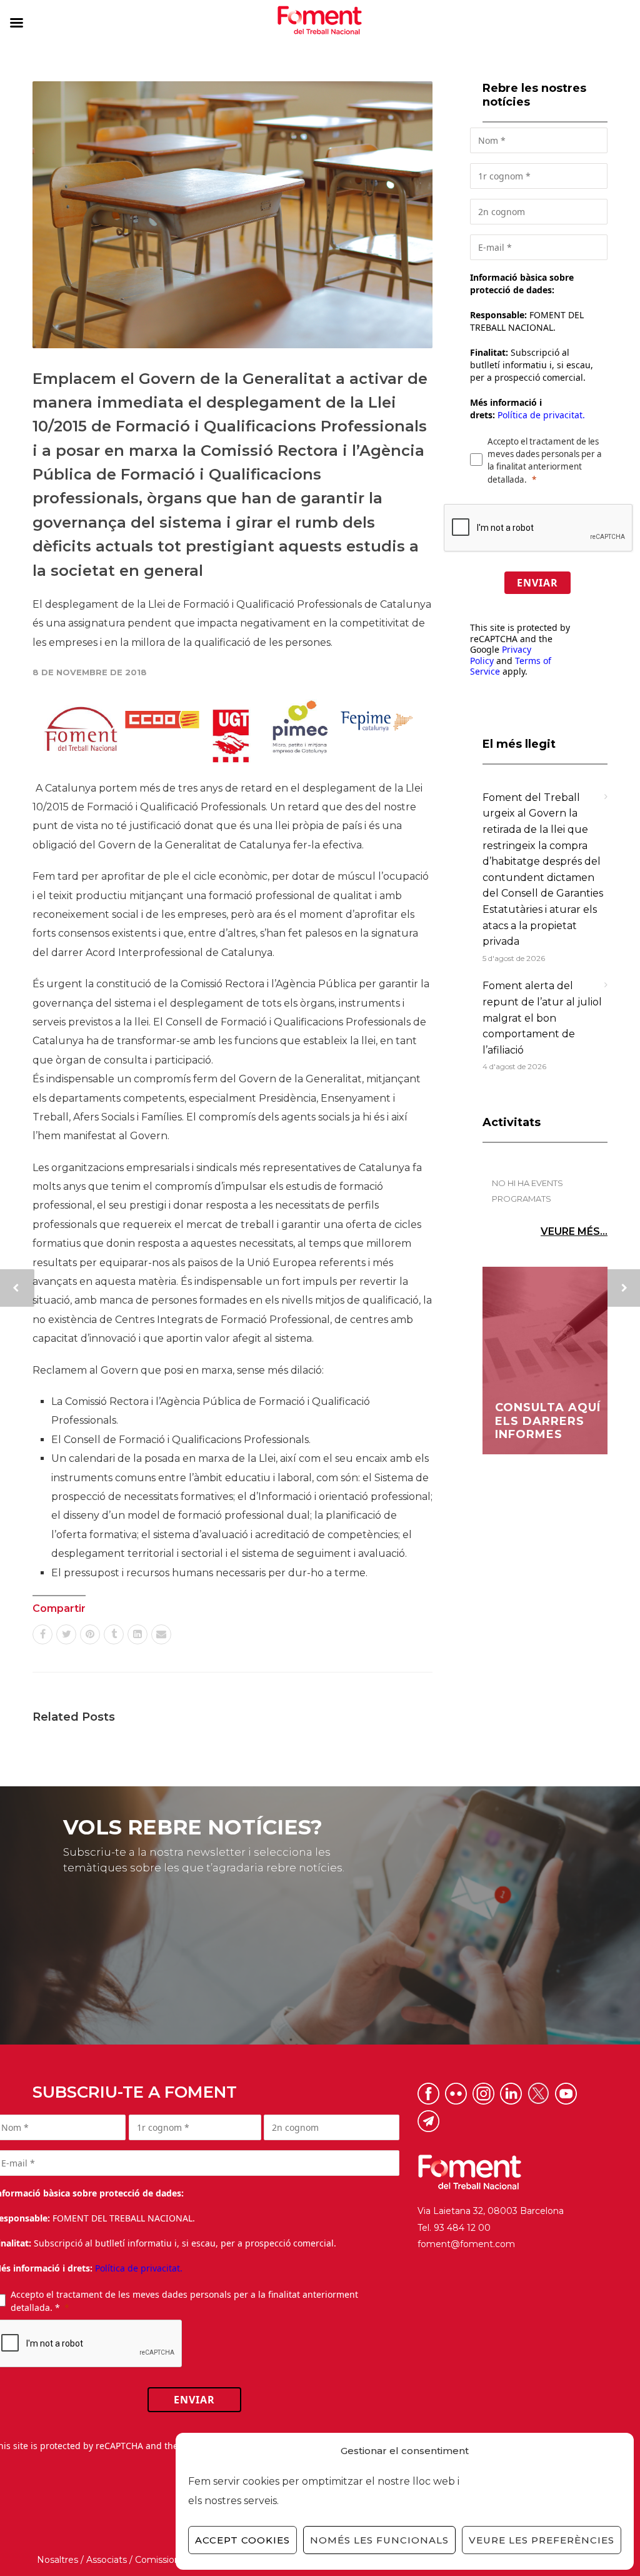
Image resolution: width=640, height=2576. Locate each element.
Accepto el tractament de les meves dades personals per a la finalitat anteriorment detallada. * (184, 2301)
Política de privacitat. (541, 415)
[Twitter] (66, 1634)
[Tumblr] (114, 1634)
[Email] (161, 1634)
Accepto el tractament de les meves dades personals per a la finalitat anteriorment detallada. (545, 460)
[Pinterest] (90, 1634)
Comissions (160, 2560)
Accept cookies (242, 2540)
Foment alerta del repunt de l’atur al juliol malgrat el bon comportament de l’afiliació (542, 1018)
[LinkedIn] (137, 1634)
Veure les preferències (542, 2540)
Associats (107, 2560)
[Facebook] (42, 1634)
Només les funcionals (379, 2540)
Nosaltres (57, 2560)
